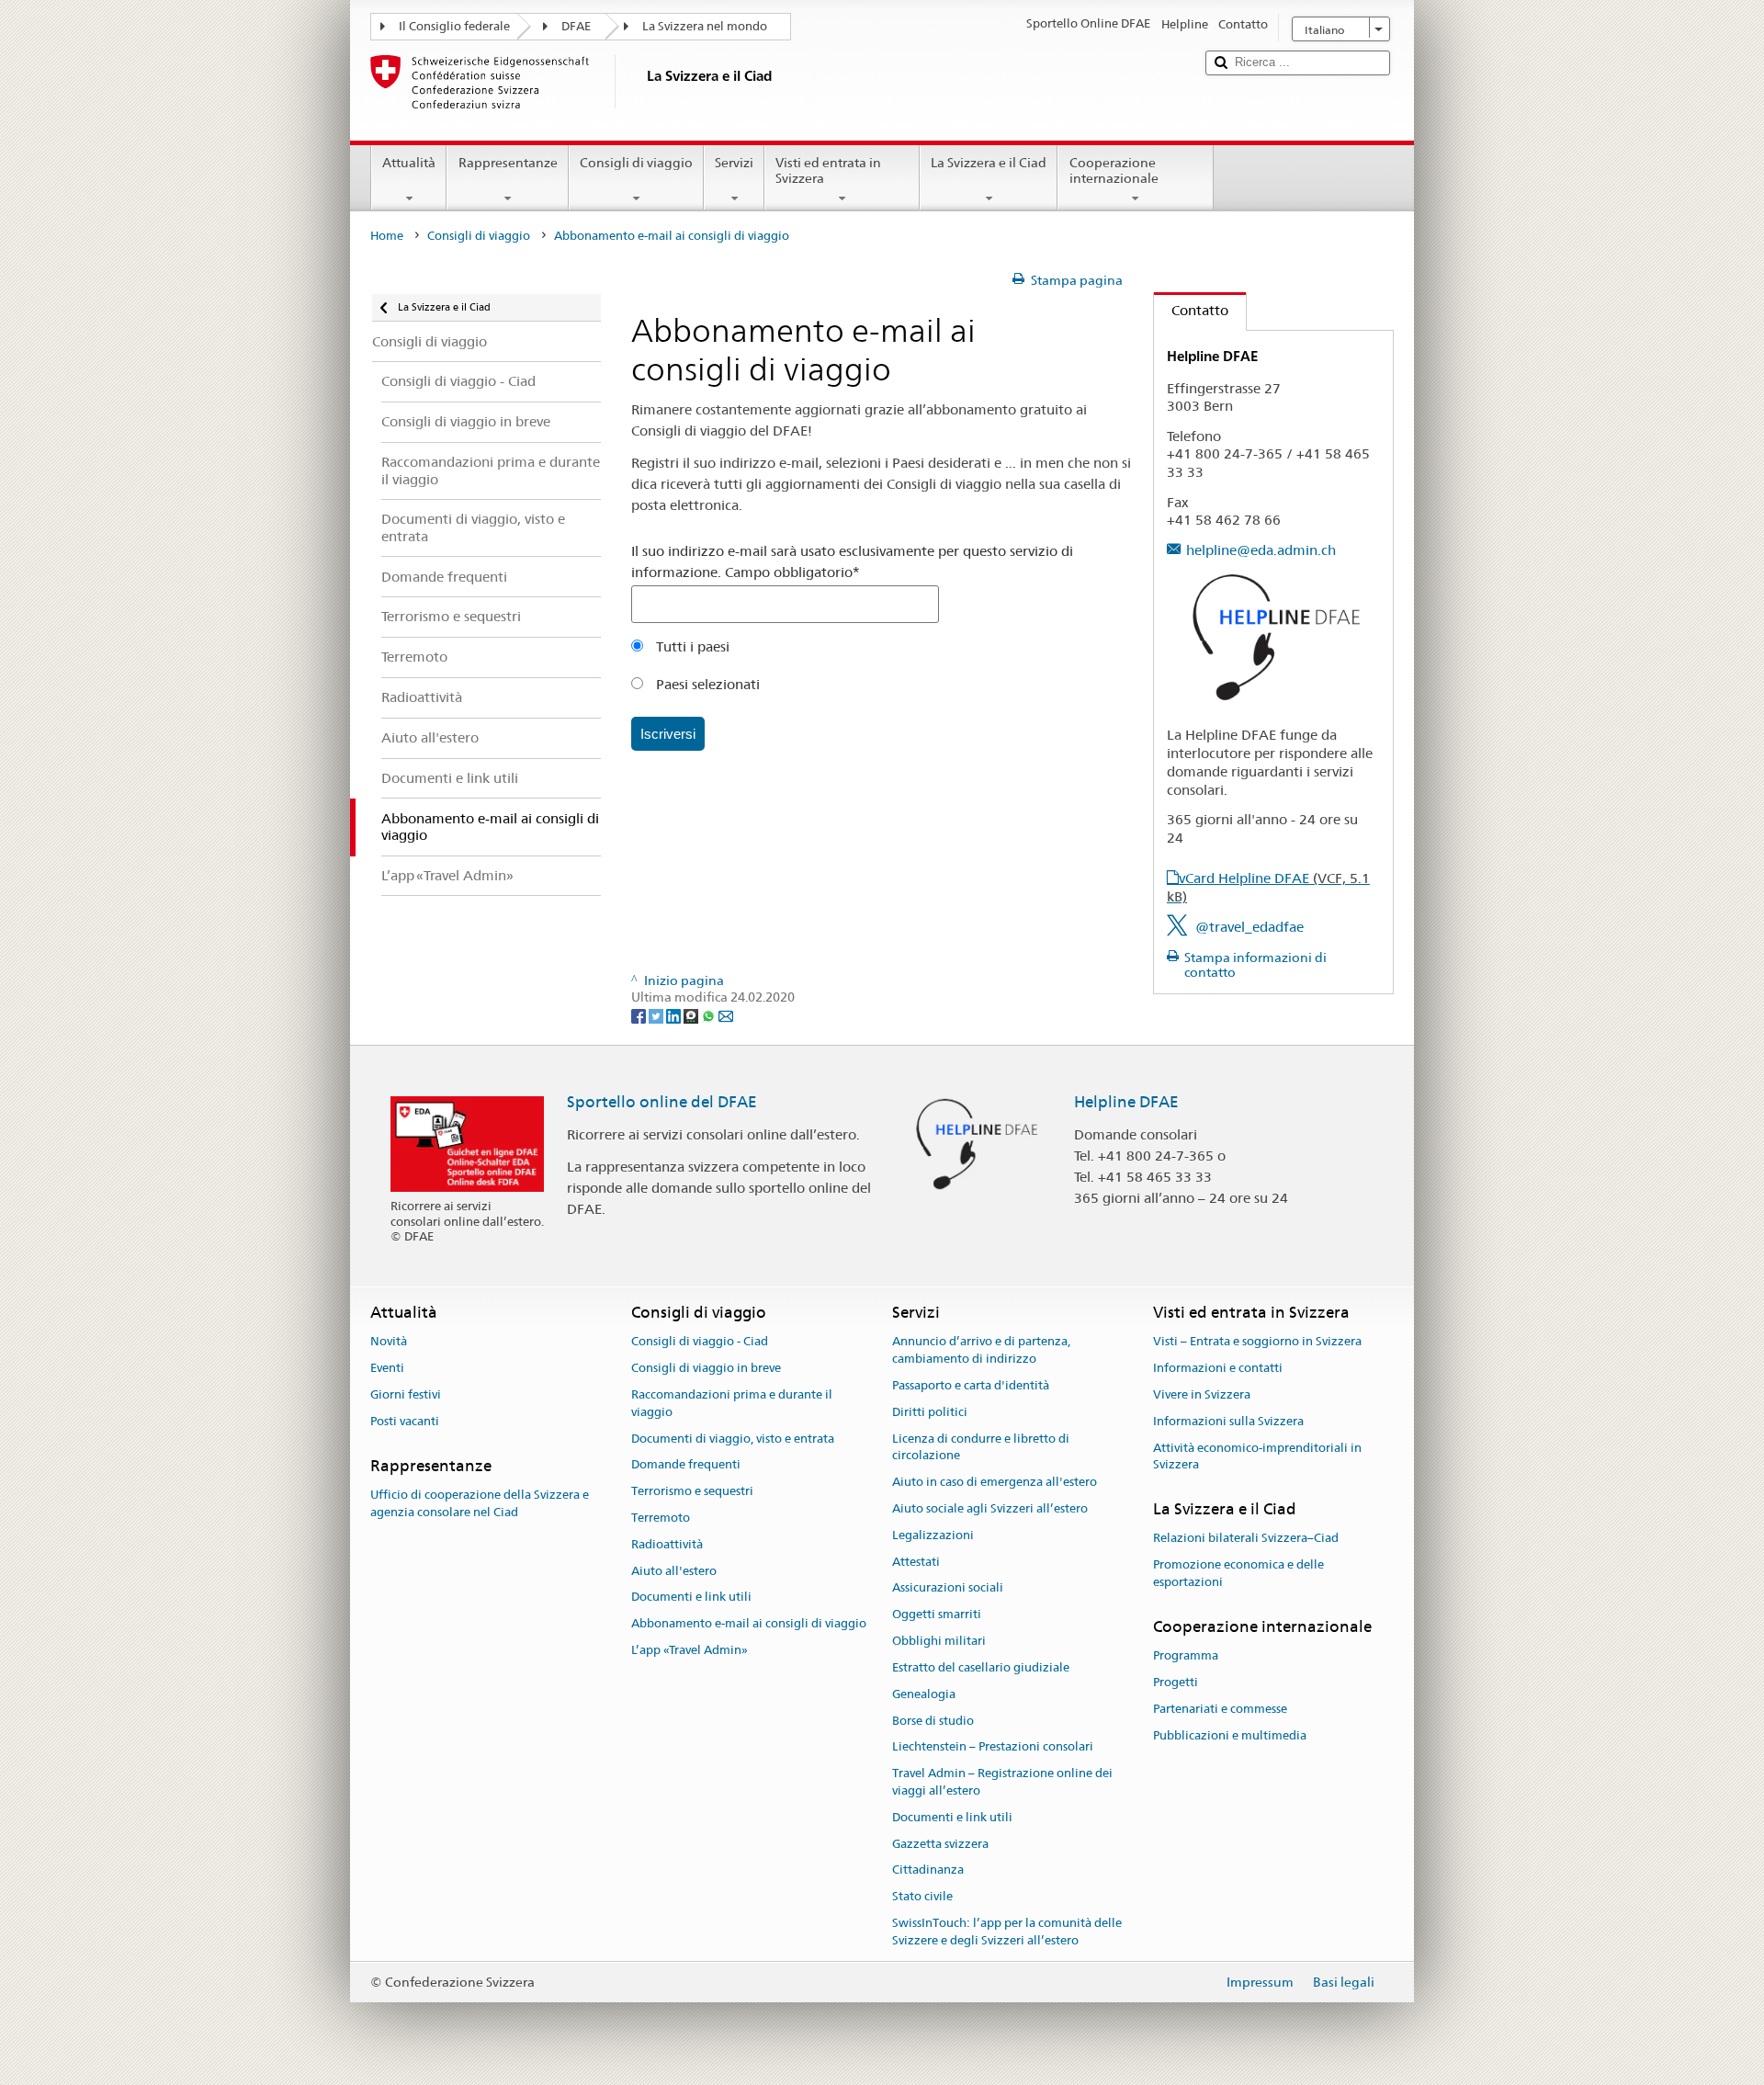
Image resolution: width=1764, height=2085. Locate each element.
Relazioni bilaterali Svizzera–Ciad (1246, 1539)
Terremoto (661, 1518)
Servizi (734, 163)
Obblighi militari (939, 1641)
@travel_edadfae (1249, 927)
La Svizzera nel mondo (705, 26)
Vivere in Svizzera (1202, 1394)
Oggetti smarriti (937, 1615)
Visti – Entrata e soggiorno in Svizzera (1257, 1342)
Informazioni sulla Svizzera (1228, 1421)
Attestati (916, 1562)
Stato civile (922, 1896)
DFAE (576, 26)
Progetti (1176, 1682)
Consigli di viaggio (636, 163)
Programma (1186, 1655)
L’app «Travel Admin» (690, 1650)
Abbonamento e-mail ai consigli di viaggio (749, 1624)
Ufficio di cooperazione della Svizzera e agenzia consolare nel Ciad (480, 1503)
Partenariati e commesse (1220, 1709)
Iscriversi (668, 734)
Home (387, 236)
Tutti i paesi (691, 646)
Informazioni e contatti (1218, 1368)
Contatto (1191, 310)
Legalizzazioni (933, 1535)
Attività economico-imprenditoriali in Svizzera (1257, 1456)
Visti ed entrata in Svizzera (828, 170)
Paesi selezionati (706, 684)
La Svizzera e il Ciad (989, 163)
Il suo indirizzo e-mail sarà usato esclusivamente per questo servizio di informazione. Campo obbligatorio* (852, 561)
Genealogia (924, 1694)
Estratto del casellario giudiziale (981, 1667)
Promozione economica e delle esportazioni (1238, 1574)
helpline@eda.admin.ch (1261, 550)
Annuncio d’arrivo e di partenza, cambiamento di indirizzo (981, 1351)
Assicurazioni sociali (948, 1588)
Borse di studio (933, 1721)
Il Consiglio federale (454, 26)
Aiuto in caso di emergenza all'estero (995, 1482)
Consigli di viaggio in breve (706, 1368)
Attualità (409, 163)
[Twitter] (657, 1014)
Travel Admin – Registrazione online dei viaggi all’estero (1002, 1782)
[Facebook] (640, 1014)
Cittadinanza (928, 1870)
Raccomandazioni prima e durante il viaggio (732, 1403)
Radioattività (667, 1544)
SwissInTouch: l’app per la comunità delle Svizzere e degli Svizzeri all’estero (1007, 1932)
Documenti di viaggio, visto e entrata (733, 1439)
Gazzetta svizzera (940, 1844)
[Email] (726, 1014)
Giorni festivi (406, 1394)
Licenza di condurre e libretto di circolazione (981, 1447)
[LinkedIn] (675, 1014)
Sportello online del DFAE (662, 1102)
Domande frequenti (686, 1465)
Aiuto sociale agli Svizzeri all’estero (990, 1508)
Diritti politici (930, 1412)
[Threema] (692, 1014)
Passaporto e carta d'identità (971, 1385)
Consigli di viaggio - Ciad (700, 1342)
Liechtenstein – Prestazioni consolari (993, 1747)
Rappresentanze (508, 163)
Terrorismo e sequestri (692, 1491)
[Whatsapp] (710, 1014)
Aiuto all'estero (674, 1571)
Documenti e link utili (691, 1598)
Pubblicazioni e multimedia (1230, 1735)
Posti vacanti (405, 1421)
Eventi (387, 1368)
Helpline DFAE (1126, 1102)
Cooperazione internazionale (1114, 170)
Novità (389, 1342)
